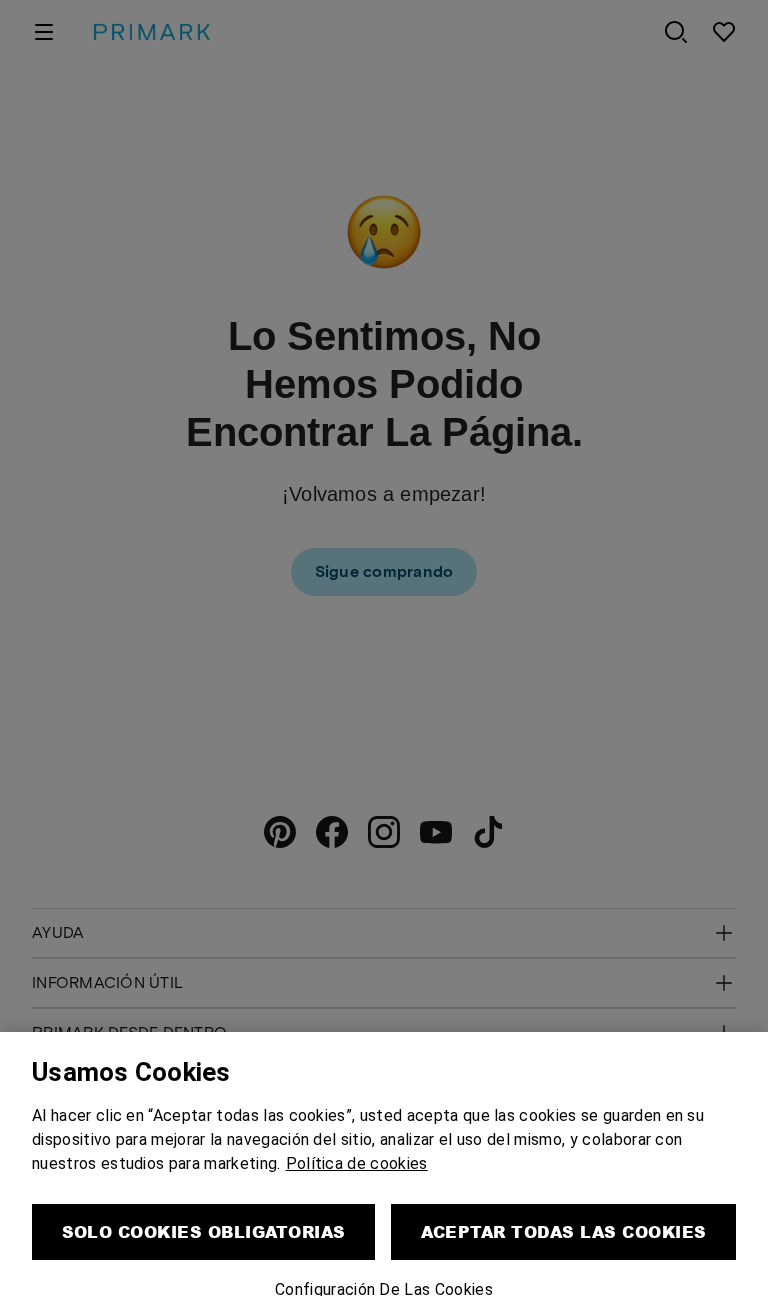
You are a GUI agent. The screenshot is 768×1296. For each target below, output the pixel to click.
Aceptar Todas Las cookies (564, 1203)
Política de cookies (357, 1135)
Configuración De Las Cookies (384, 1261)
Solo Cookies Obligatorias (204, 1203)
